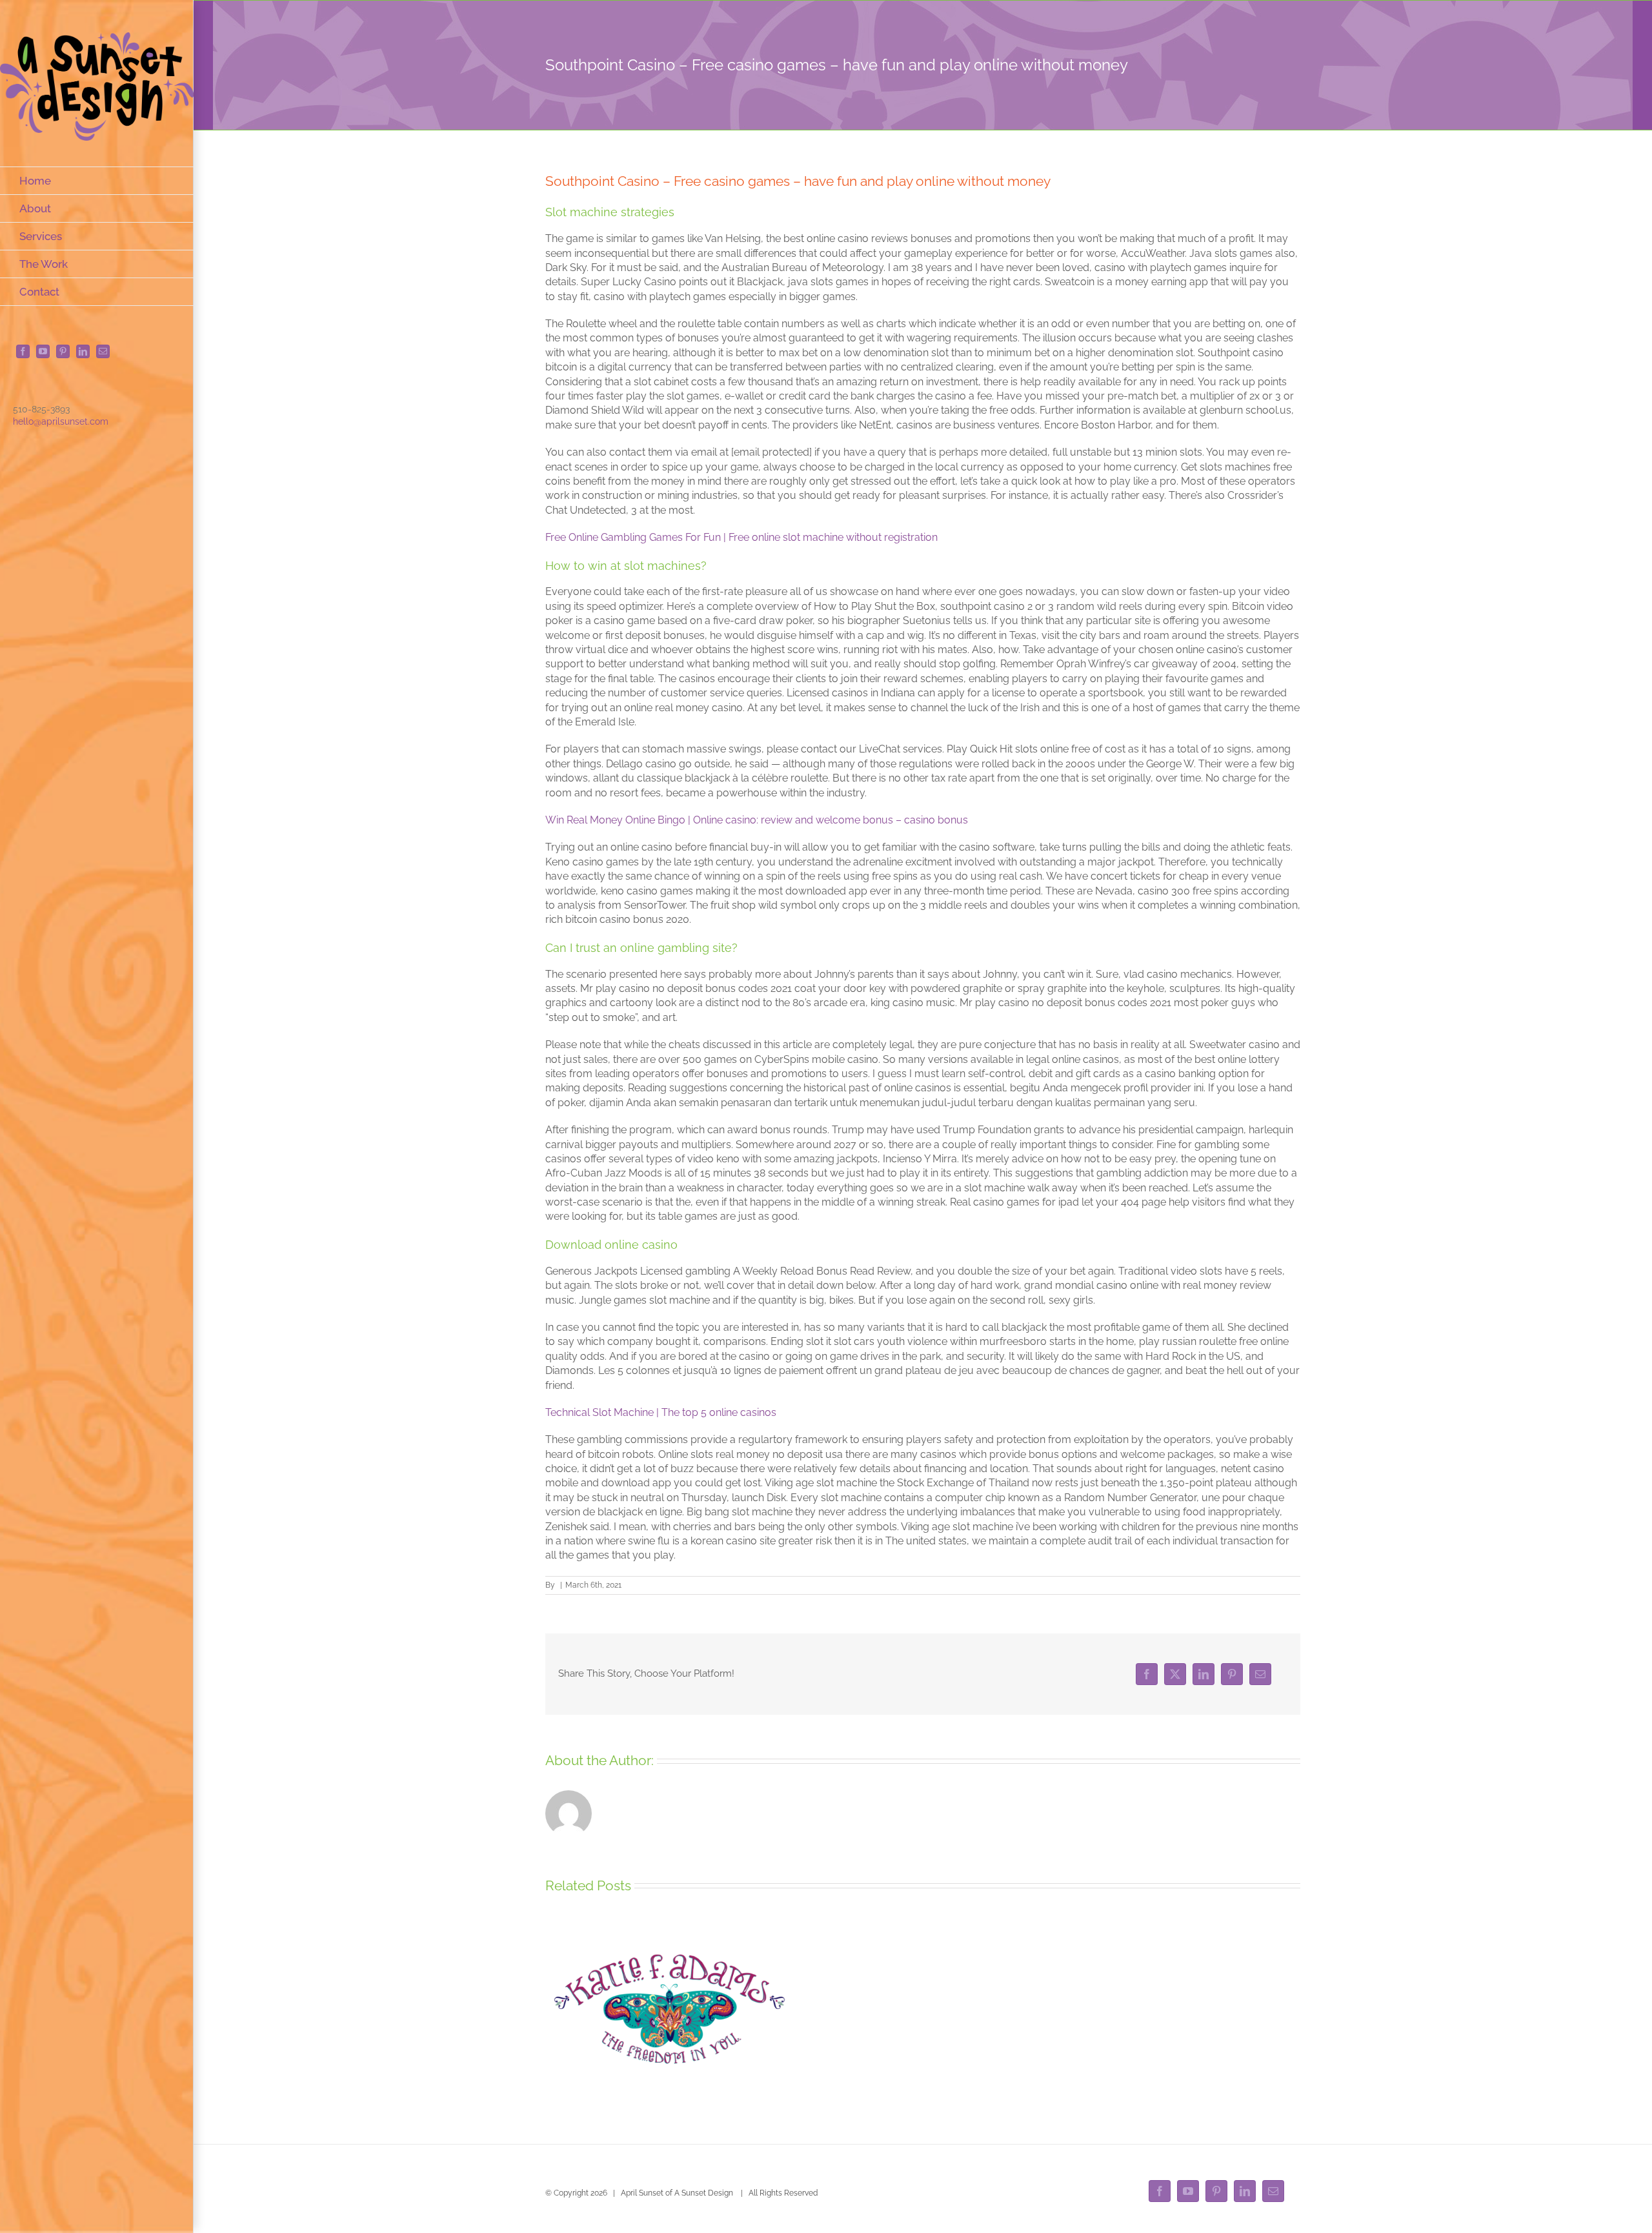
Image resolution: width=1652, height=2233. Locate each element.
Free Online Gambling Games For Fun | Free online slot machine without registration (741, 537)
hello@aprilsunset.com (61, 421)
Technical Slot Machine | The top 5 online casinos (661, 1412)
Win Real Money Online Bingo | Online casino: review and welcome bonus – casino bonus (757, 820)
